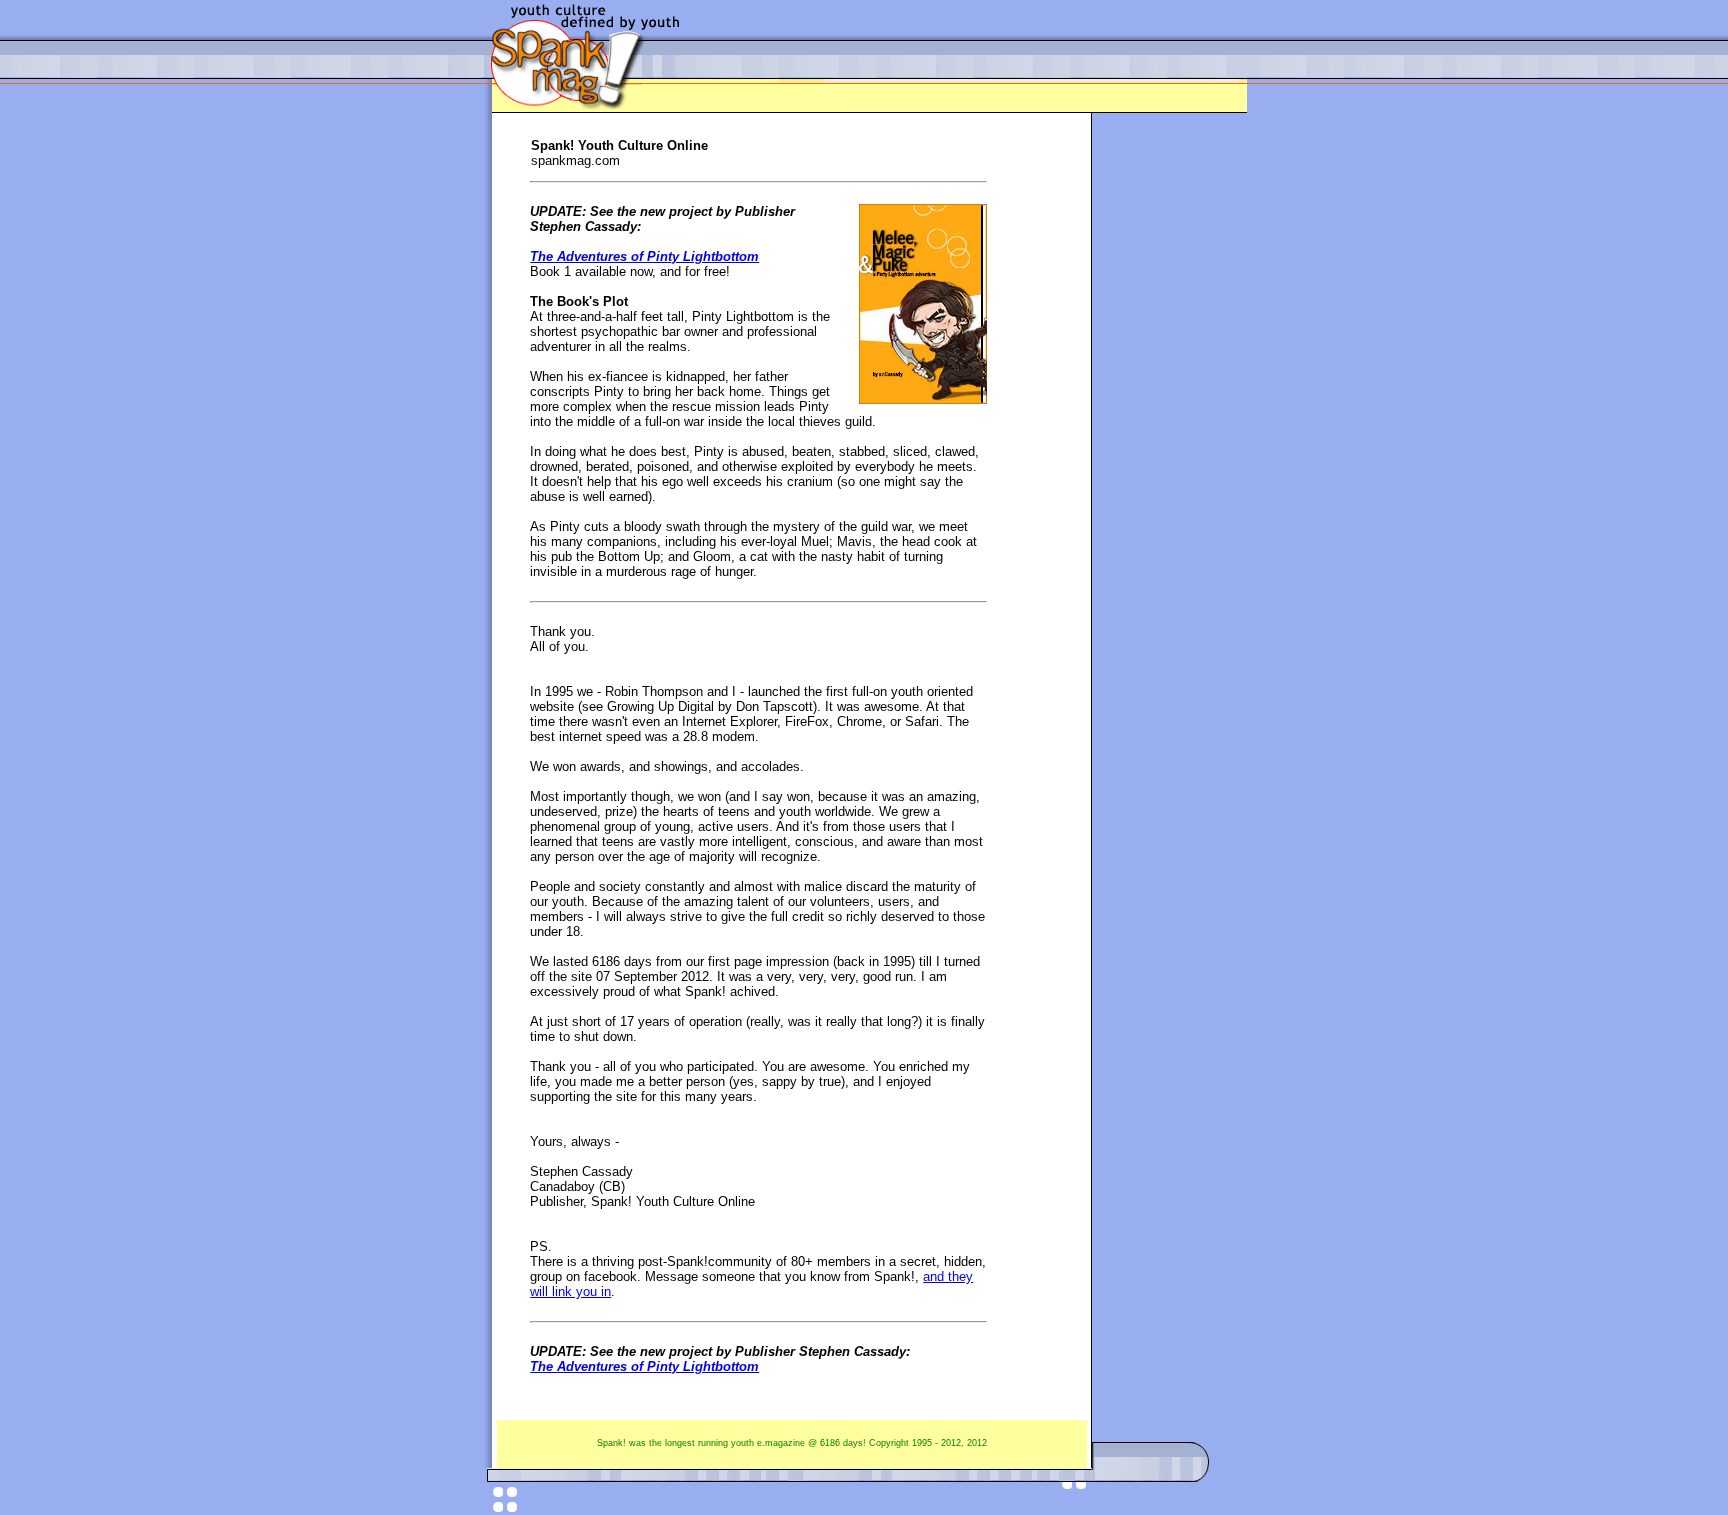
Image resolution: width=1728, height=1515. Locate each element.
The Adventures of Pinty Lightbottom (644, 256)
